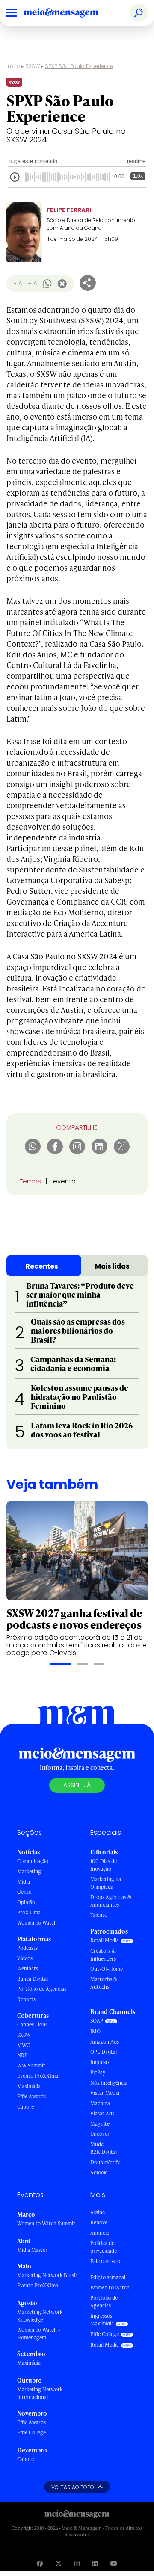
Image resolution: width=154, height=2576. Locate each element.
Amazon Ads (105, 2042)
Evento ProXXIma (38, 2076)
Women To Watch (37, 1923)
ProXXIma (29, 1912)
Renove (99, 2223)
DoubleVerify (105, 2162)
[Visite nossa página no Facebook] (40, 2563)
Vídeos (25, 1958)
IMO (95, 2031)
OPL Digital (104, 2052)
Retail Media (105, 1940)
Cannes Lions (32, 2024)
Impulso (99, 2062)
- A (18, 283)
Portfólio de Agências (42, 1989)
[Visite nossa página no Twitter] (59, 2563)
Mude (97, 2144)
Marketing (29, 1871)
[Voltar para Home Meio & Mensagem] (71, 13)
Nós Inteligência (109, 2083)
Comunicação (33, 1861)
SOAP (97, 2021)
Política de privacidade (104, 2247)
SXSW (33, 66)
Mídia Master (32, 2250)
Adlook (98, 2172)
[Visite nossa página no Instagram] (77, 2563)
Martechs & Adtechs (104, 1983)
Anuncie (100, 2233)
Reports (26, 1999)
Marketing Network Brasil (47, 2275)
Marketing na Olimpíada (106, 1883)
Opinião (26, 1902)
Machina (100, 2103)
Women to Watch (110, 2288)
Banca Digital (33, 1979)
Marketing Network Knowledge (40, 2316)
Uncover (100, 2134)
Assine (98, 2212)
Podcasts (27, 1948)
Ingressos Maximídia (102, 2320)
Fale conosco (105, 2261)
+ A (32, 283)
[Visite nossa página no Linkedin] (95, 2563)
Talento (99, 1915)
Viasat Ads (102, 2113)
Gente (24, 1892)
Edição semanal (108, 2277)
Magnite (100, 2124)
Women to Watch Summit (46, 2223)
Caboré (25, 2107)
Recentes (42, 1266)
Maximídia (29, 2086)
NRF (22, 2055)
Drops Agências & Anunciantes (111, 1901)
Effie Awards (31, 2096)
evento (64, 1181)
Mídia (24, 1882)
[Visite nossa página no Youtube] (114, 2563)
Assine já (77, 1785)
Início (13, 66)
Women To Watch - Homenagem (39, 2334)
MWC (24, 2045)
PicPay (98, 2072)
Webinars (28, 1968)
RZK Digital (104, 2152)
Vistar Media (105, 2093)
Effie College (31, 2433)
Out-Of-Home (107, 1969)
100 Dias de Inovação (104, 1865)
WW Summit (31, 2066)
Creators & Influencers (103, 1955)
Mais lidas (112, 1266)
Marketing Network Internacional (40, 2393)
